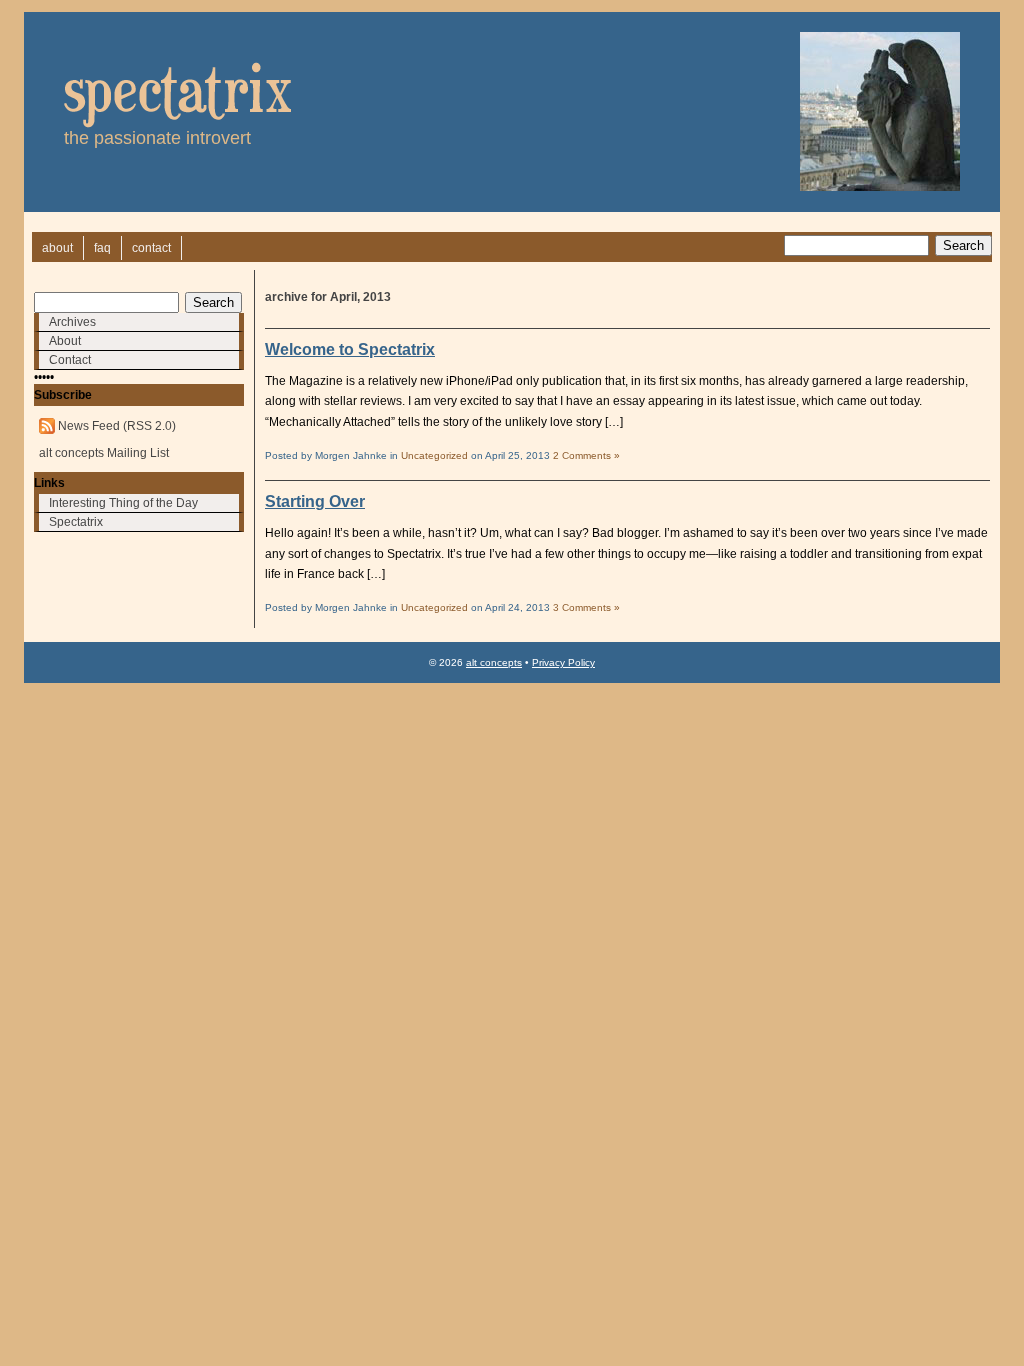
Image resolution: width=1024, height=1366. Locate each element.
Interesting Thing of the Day (123, 503)
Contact (70, 360)
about (57, 248)
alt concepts (494, 662)
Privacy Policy (563, 662)
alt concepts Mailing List (104, 453)
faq (102, 248)
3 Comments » (586, 607)
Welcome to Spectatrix (350, 349)
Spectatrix (76, 522)
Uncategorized (434, 455)
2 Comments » (586, 455)
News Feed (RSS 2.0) (117, 426)
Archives (72, 322)
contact (151, 248)
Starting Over (315, 501)
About (65, 341)
